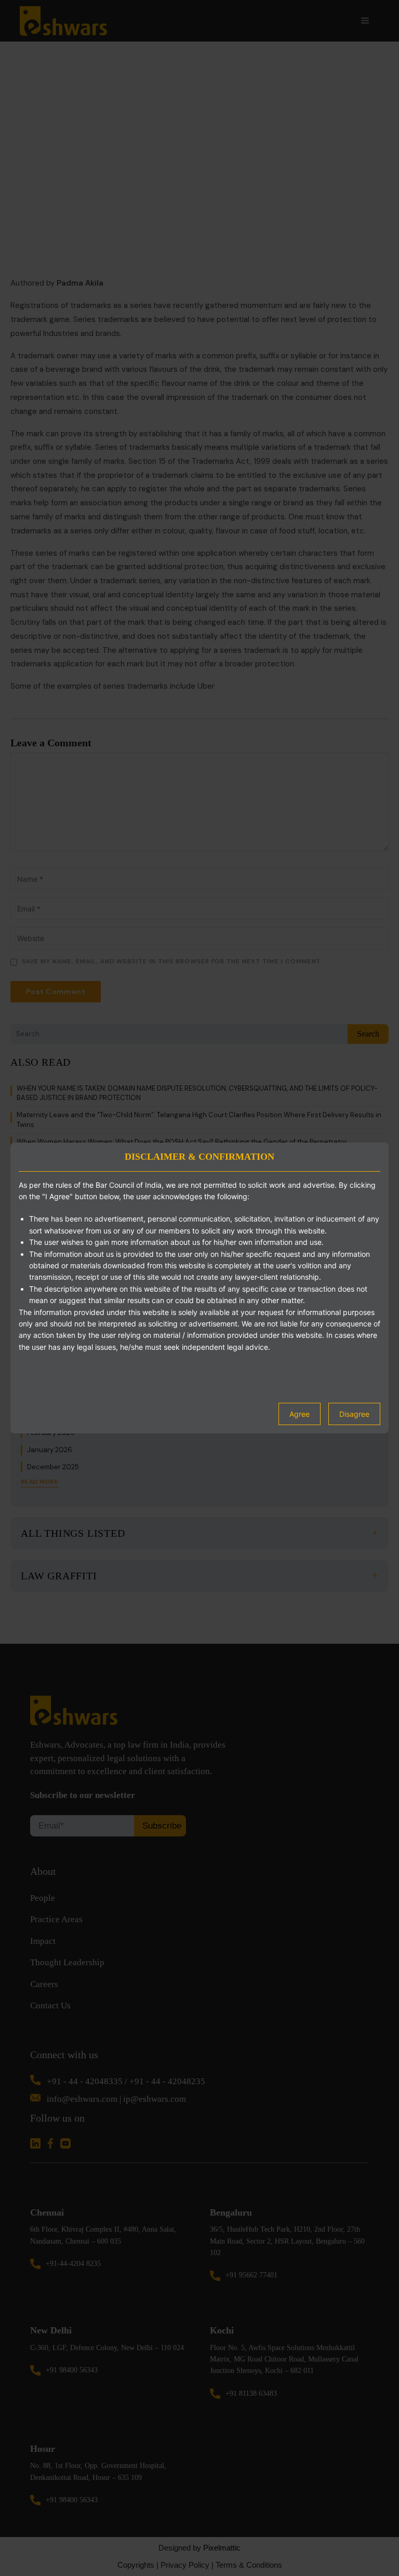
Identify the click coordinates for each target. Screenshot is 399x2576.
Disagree (354, 1414)
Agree (300, 1414)
